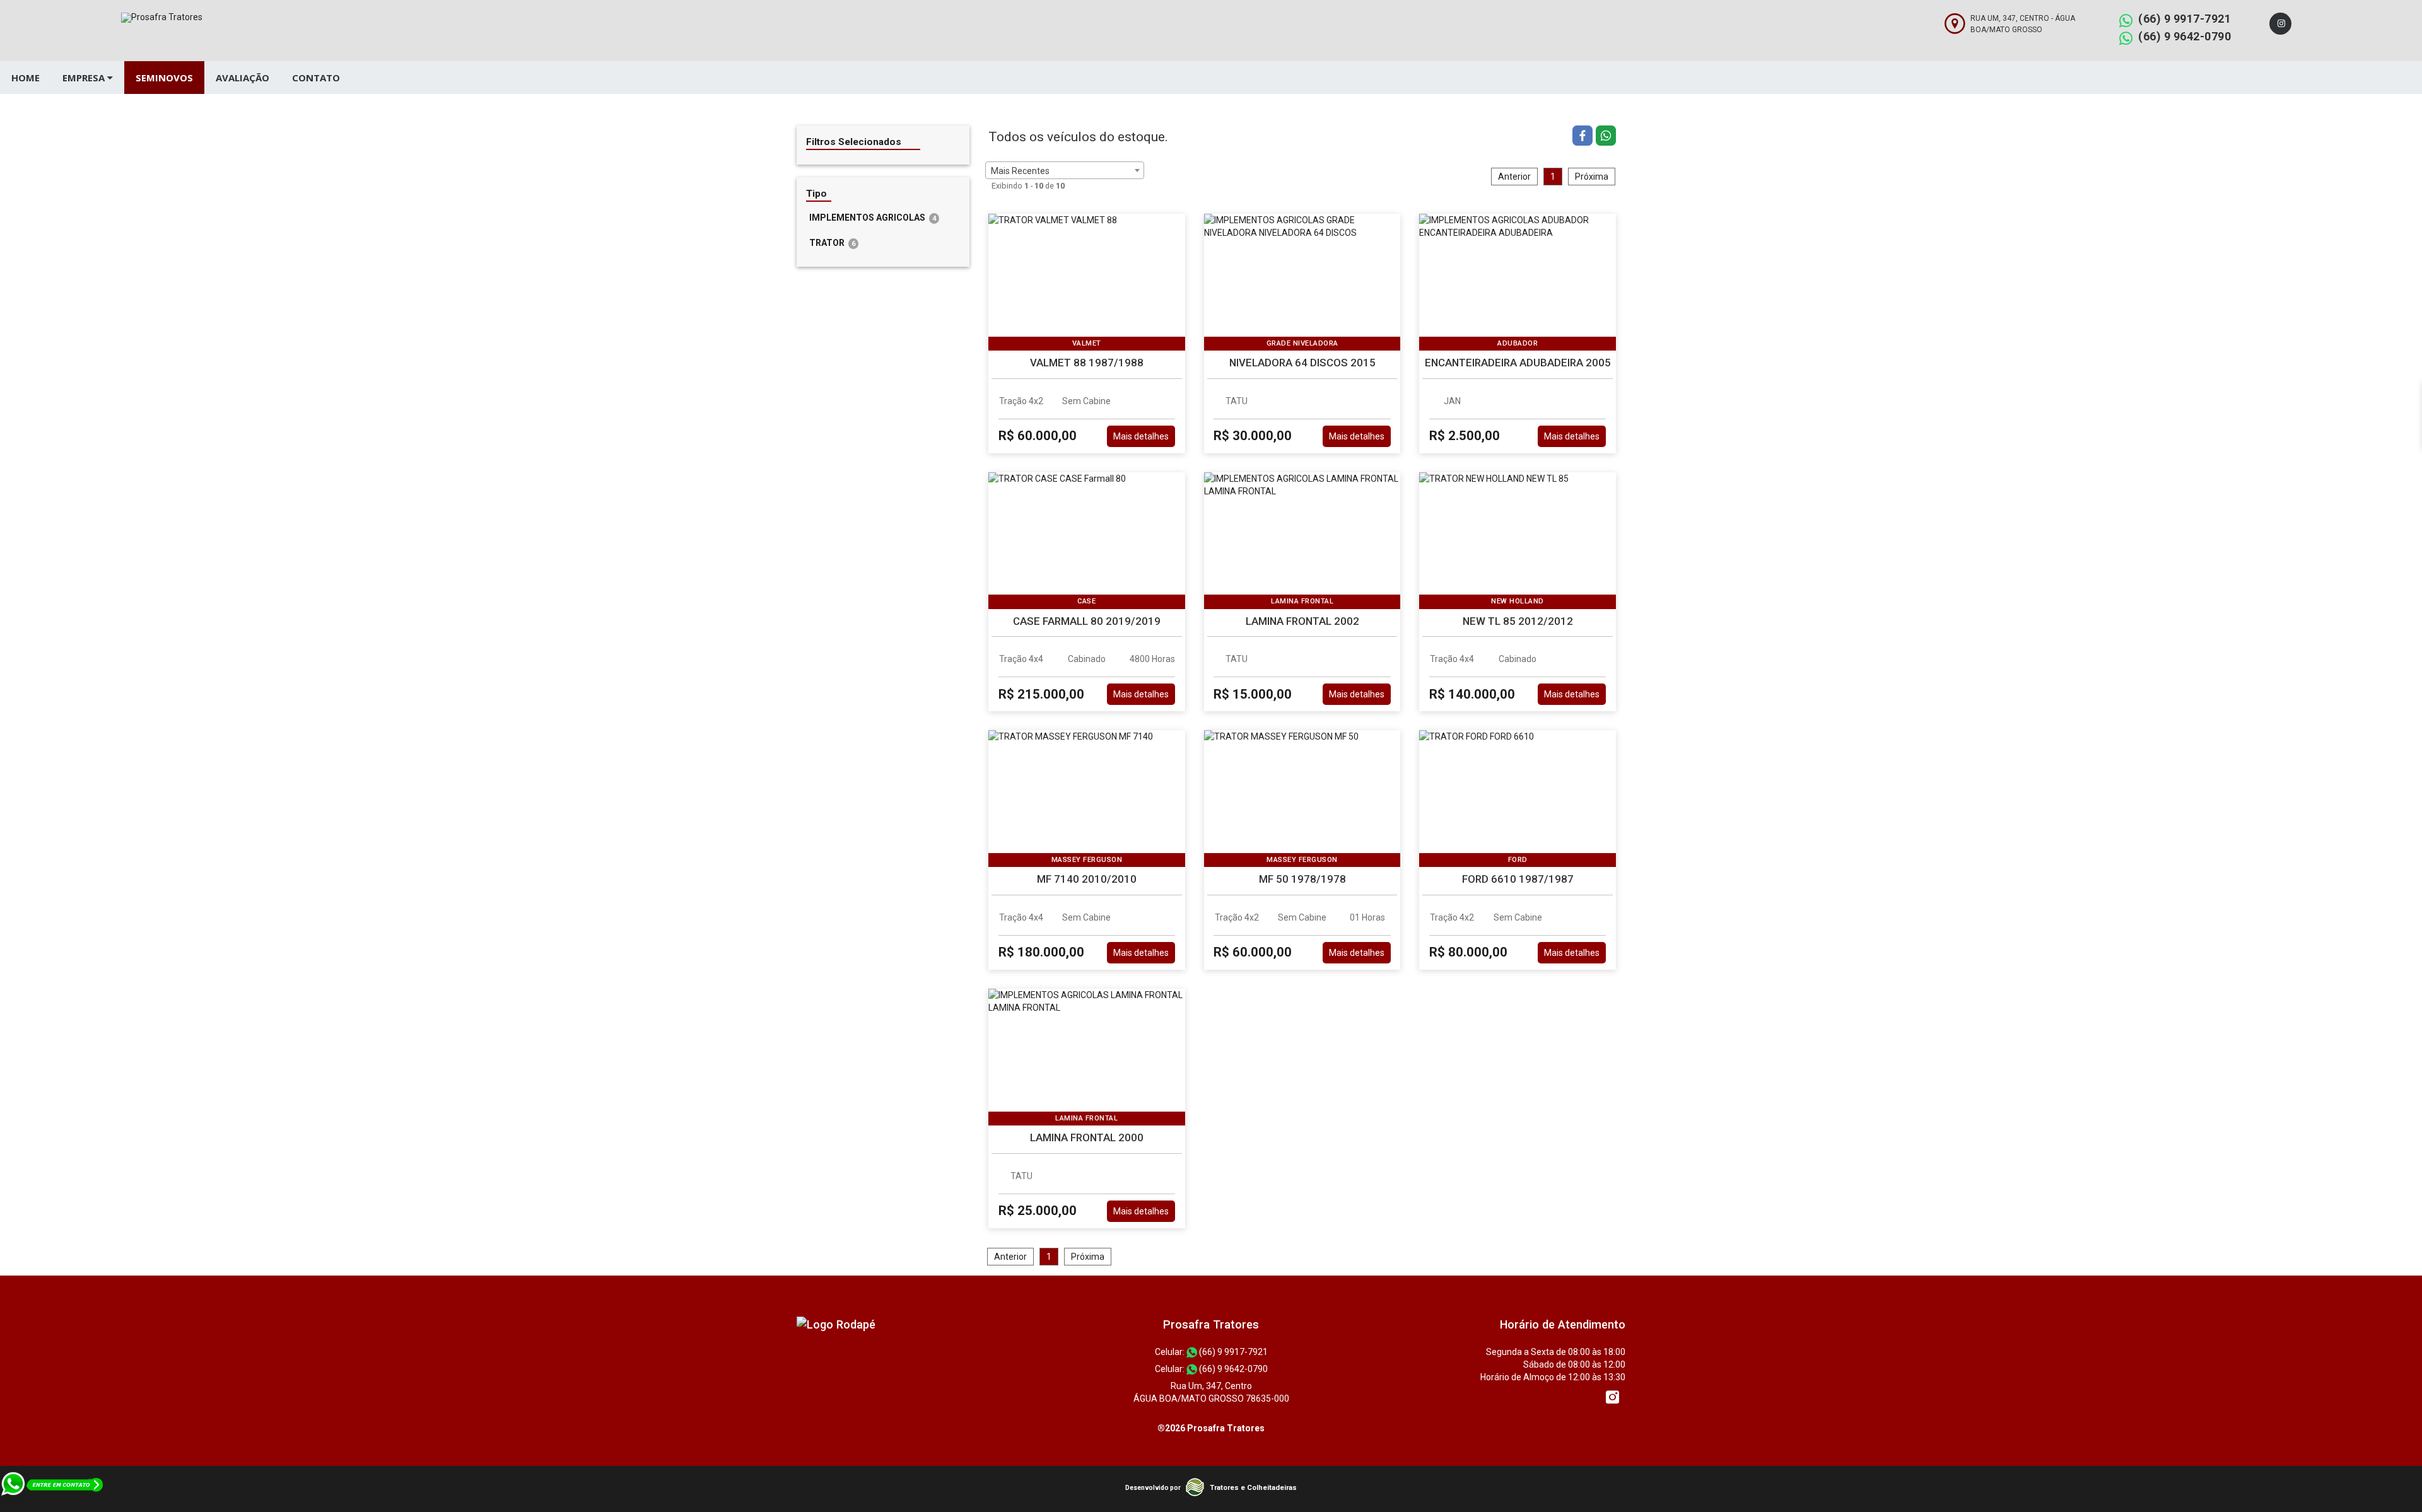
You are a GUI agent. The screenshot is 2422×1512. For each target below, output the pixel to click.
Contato (316, 78)
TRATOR (832, 243)
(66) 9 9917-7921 (2185, 19)
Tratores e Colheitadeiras (1253, 1488)
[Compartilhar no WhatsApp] (1606, 137)
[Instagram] (2280, 24)
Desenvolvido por (1153, 1488)
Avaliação (243, 78)
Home (26, 78)
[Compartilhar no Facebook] (1584, 137)
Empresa (85, 78)
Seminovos (164, 78)
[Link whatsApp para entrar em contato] (53, 1506)
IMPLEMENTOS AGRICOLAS (873, 218)
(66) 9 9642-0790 (2185, 36)
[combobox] (1065, 170)
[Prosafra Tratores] (836, 1324)
